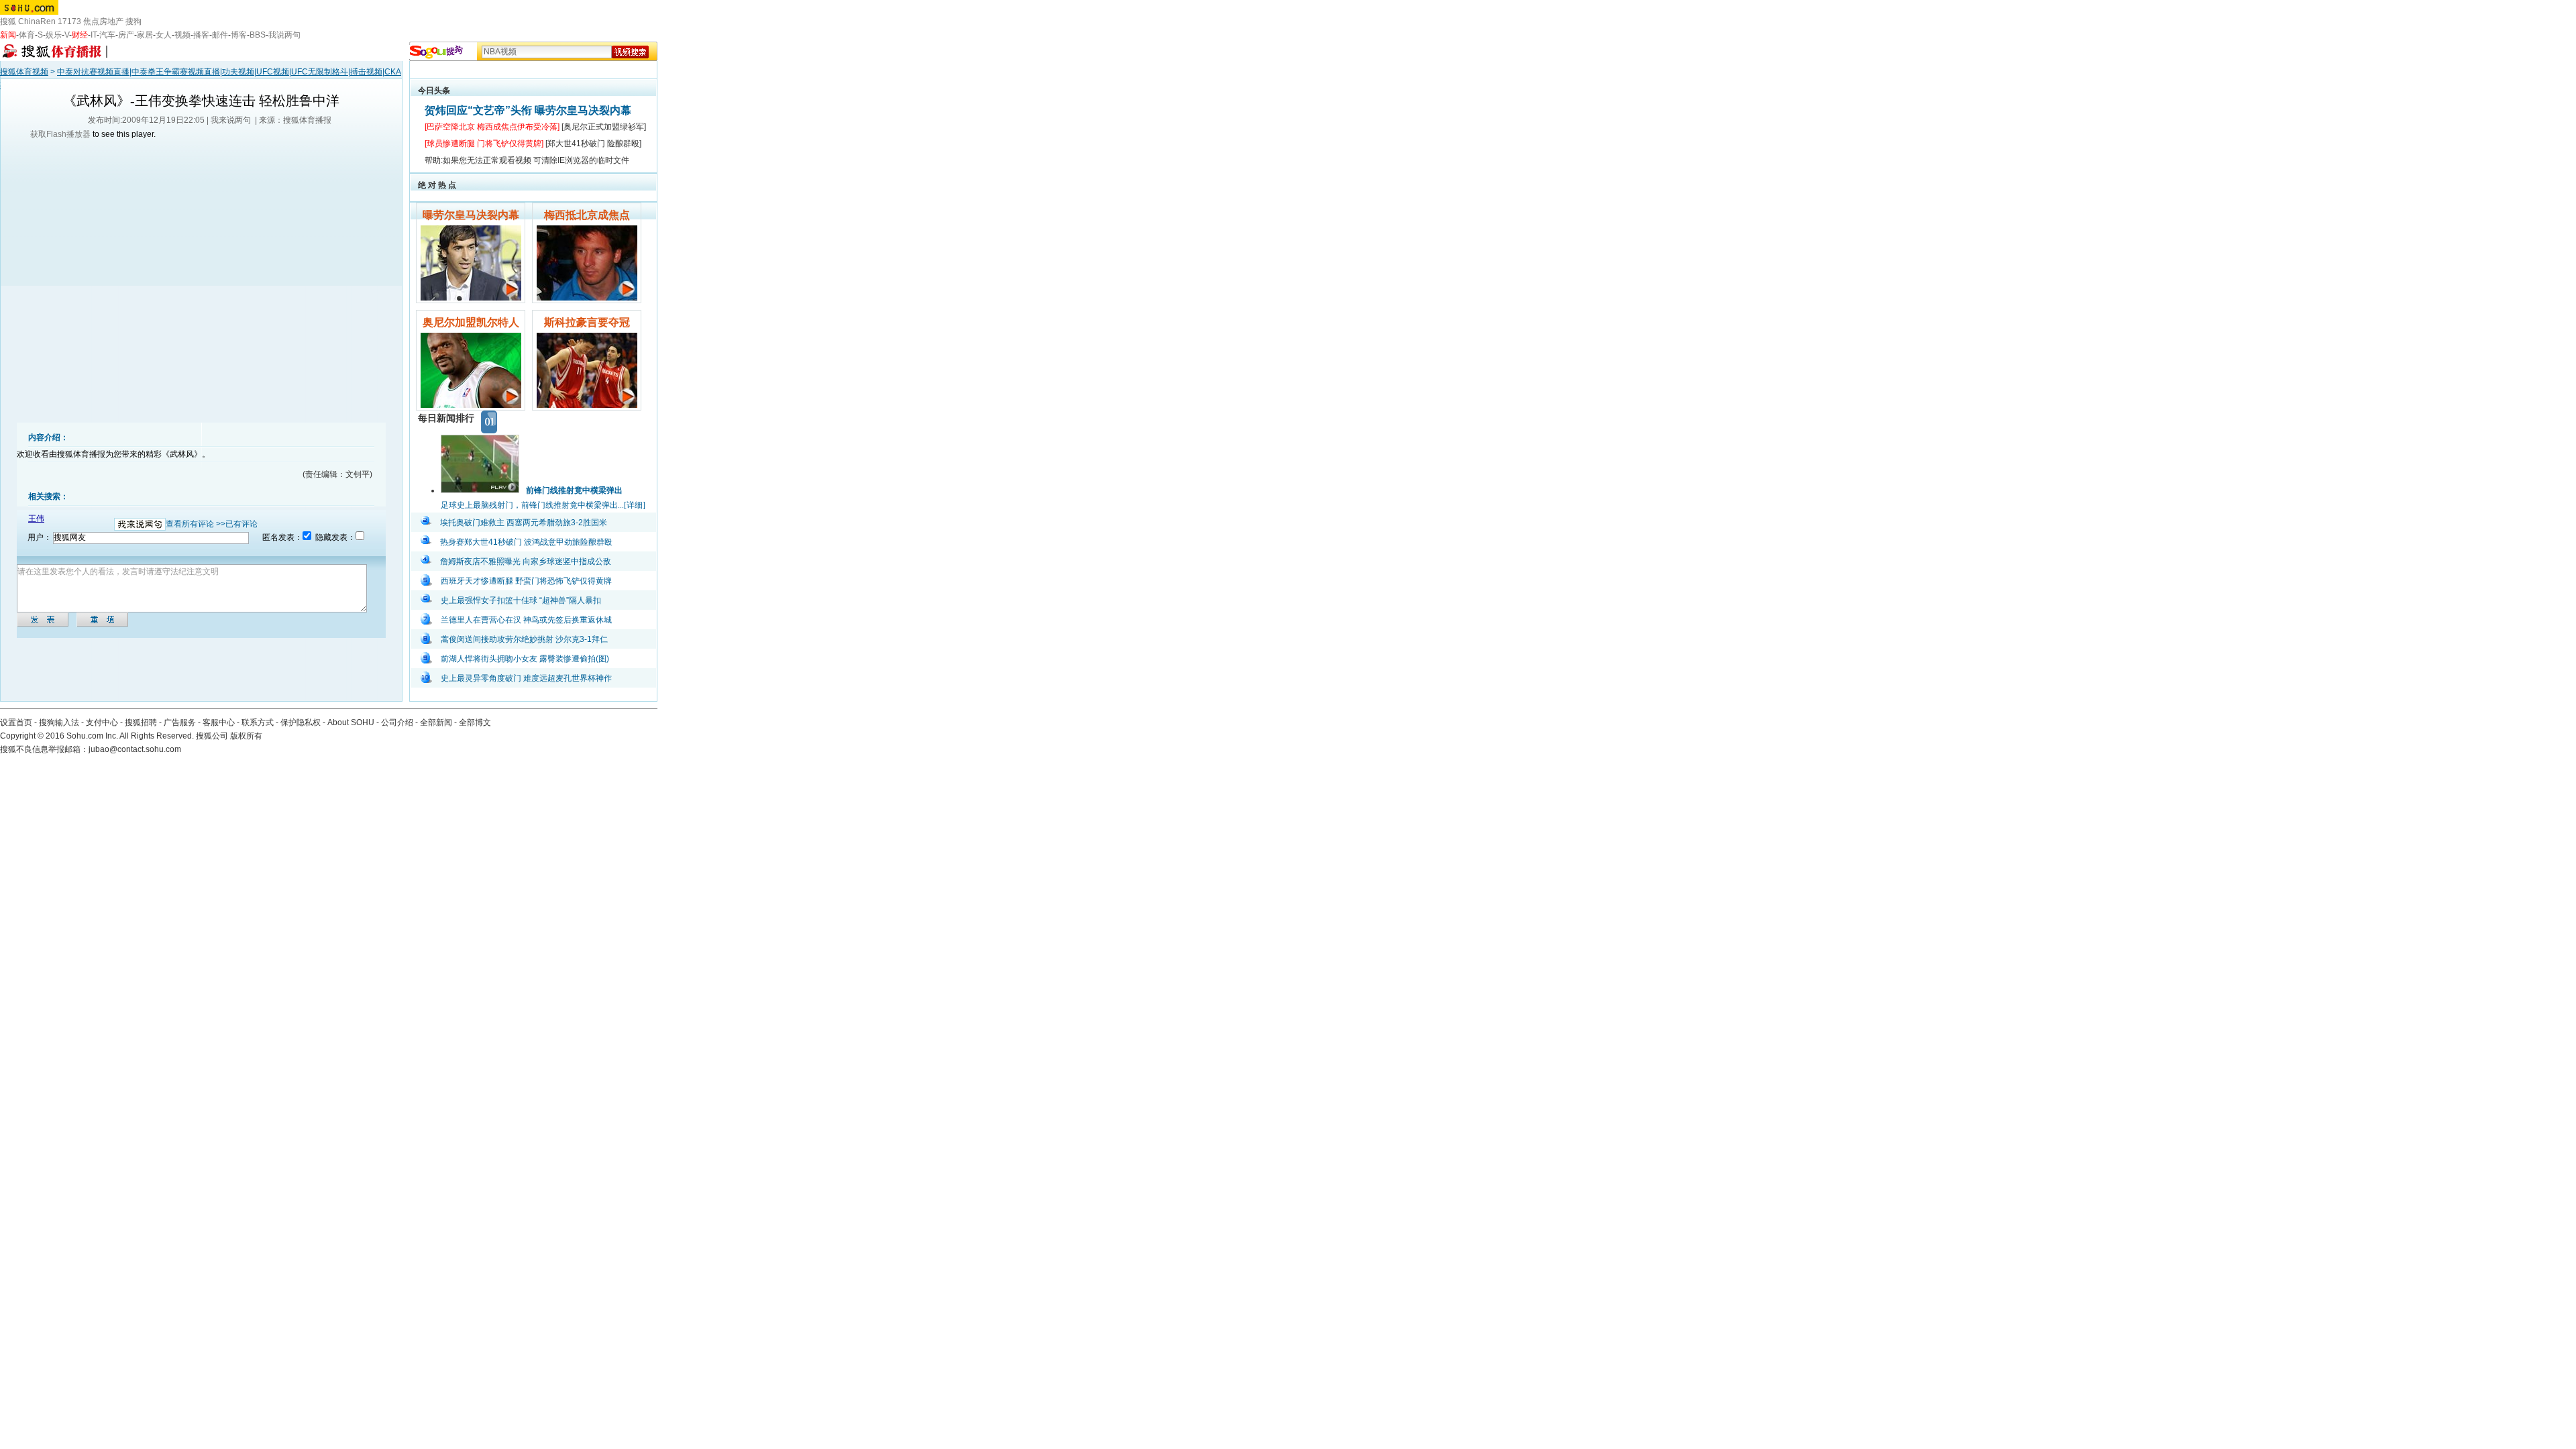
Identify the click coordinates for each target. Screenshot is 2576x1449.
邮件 (220, 35)
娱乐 (54, 35)
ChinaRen (37, 21)
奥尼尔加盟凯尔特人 (471, 322)
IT (94, 35)
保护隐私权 (301, 722)
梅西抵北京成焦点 (587, 215)
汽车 (107, 35)
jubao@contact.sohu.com (135, 749)
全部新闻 (436, 722)
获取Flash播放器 (60, 134)
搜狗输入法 (59, 722)
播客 (201, 35)
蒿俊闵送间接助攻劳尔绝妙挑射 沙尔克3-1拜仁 (524, 639)
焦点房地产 (103, 21)
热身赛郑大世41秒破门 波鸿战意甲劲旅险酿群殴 (526, 542)
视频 (182, 35)
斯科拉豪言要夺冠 (587, 322)
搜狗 (133, 21)
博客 (239, 35)
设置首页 (16, 722)
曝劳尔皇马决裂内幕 (471, 215)
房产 (126, 35)
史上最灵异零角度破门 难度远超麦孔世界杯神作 (526, 678)
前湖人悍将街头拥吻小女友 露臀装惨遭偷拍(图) (525, 659)
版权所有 (246, 736)
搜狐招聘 (141, 722)
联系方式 (258, 722)
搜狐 (8, 21)
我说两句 (284, 35)
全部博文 (475, 722)
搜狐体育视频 (24, 72)
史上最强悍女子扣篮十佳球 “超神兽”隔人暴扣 (521, 600)
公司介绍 (397, 722)
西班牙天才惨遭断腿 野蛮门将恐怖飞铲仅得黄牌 (526, 581)
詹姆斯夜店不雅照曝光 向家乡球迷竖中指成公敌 (526, 561)
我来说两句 (231, 120)
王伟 (36, 519)
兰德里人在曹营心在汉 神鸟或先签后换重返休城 (526, 620)
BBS (258, 35)
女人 (164, 35)
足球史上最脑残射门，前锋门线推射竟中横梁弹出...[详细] (543, 505)
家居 (145, 35)
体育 (27, 35)
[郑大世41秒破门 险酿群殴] (593, 144)
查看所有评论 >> (196, 524)
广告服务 (180, 722)
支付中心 (102, 722)
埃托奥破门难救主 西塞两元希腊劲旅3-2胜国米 (524, 523)
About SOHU (351, 722)
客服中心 (219, 722)
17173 (69, 21)
